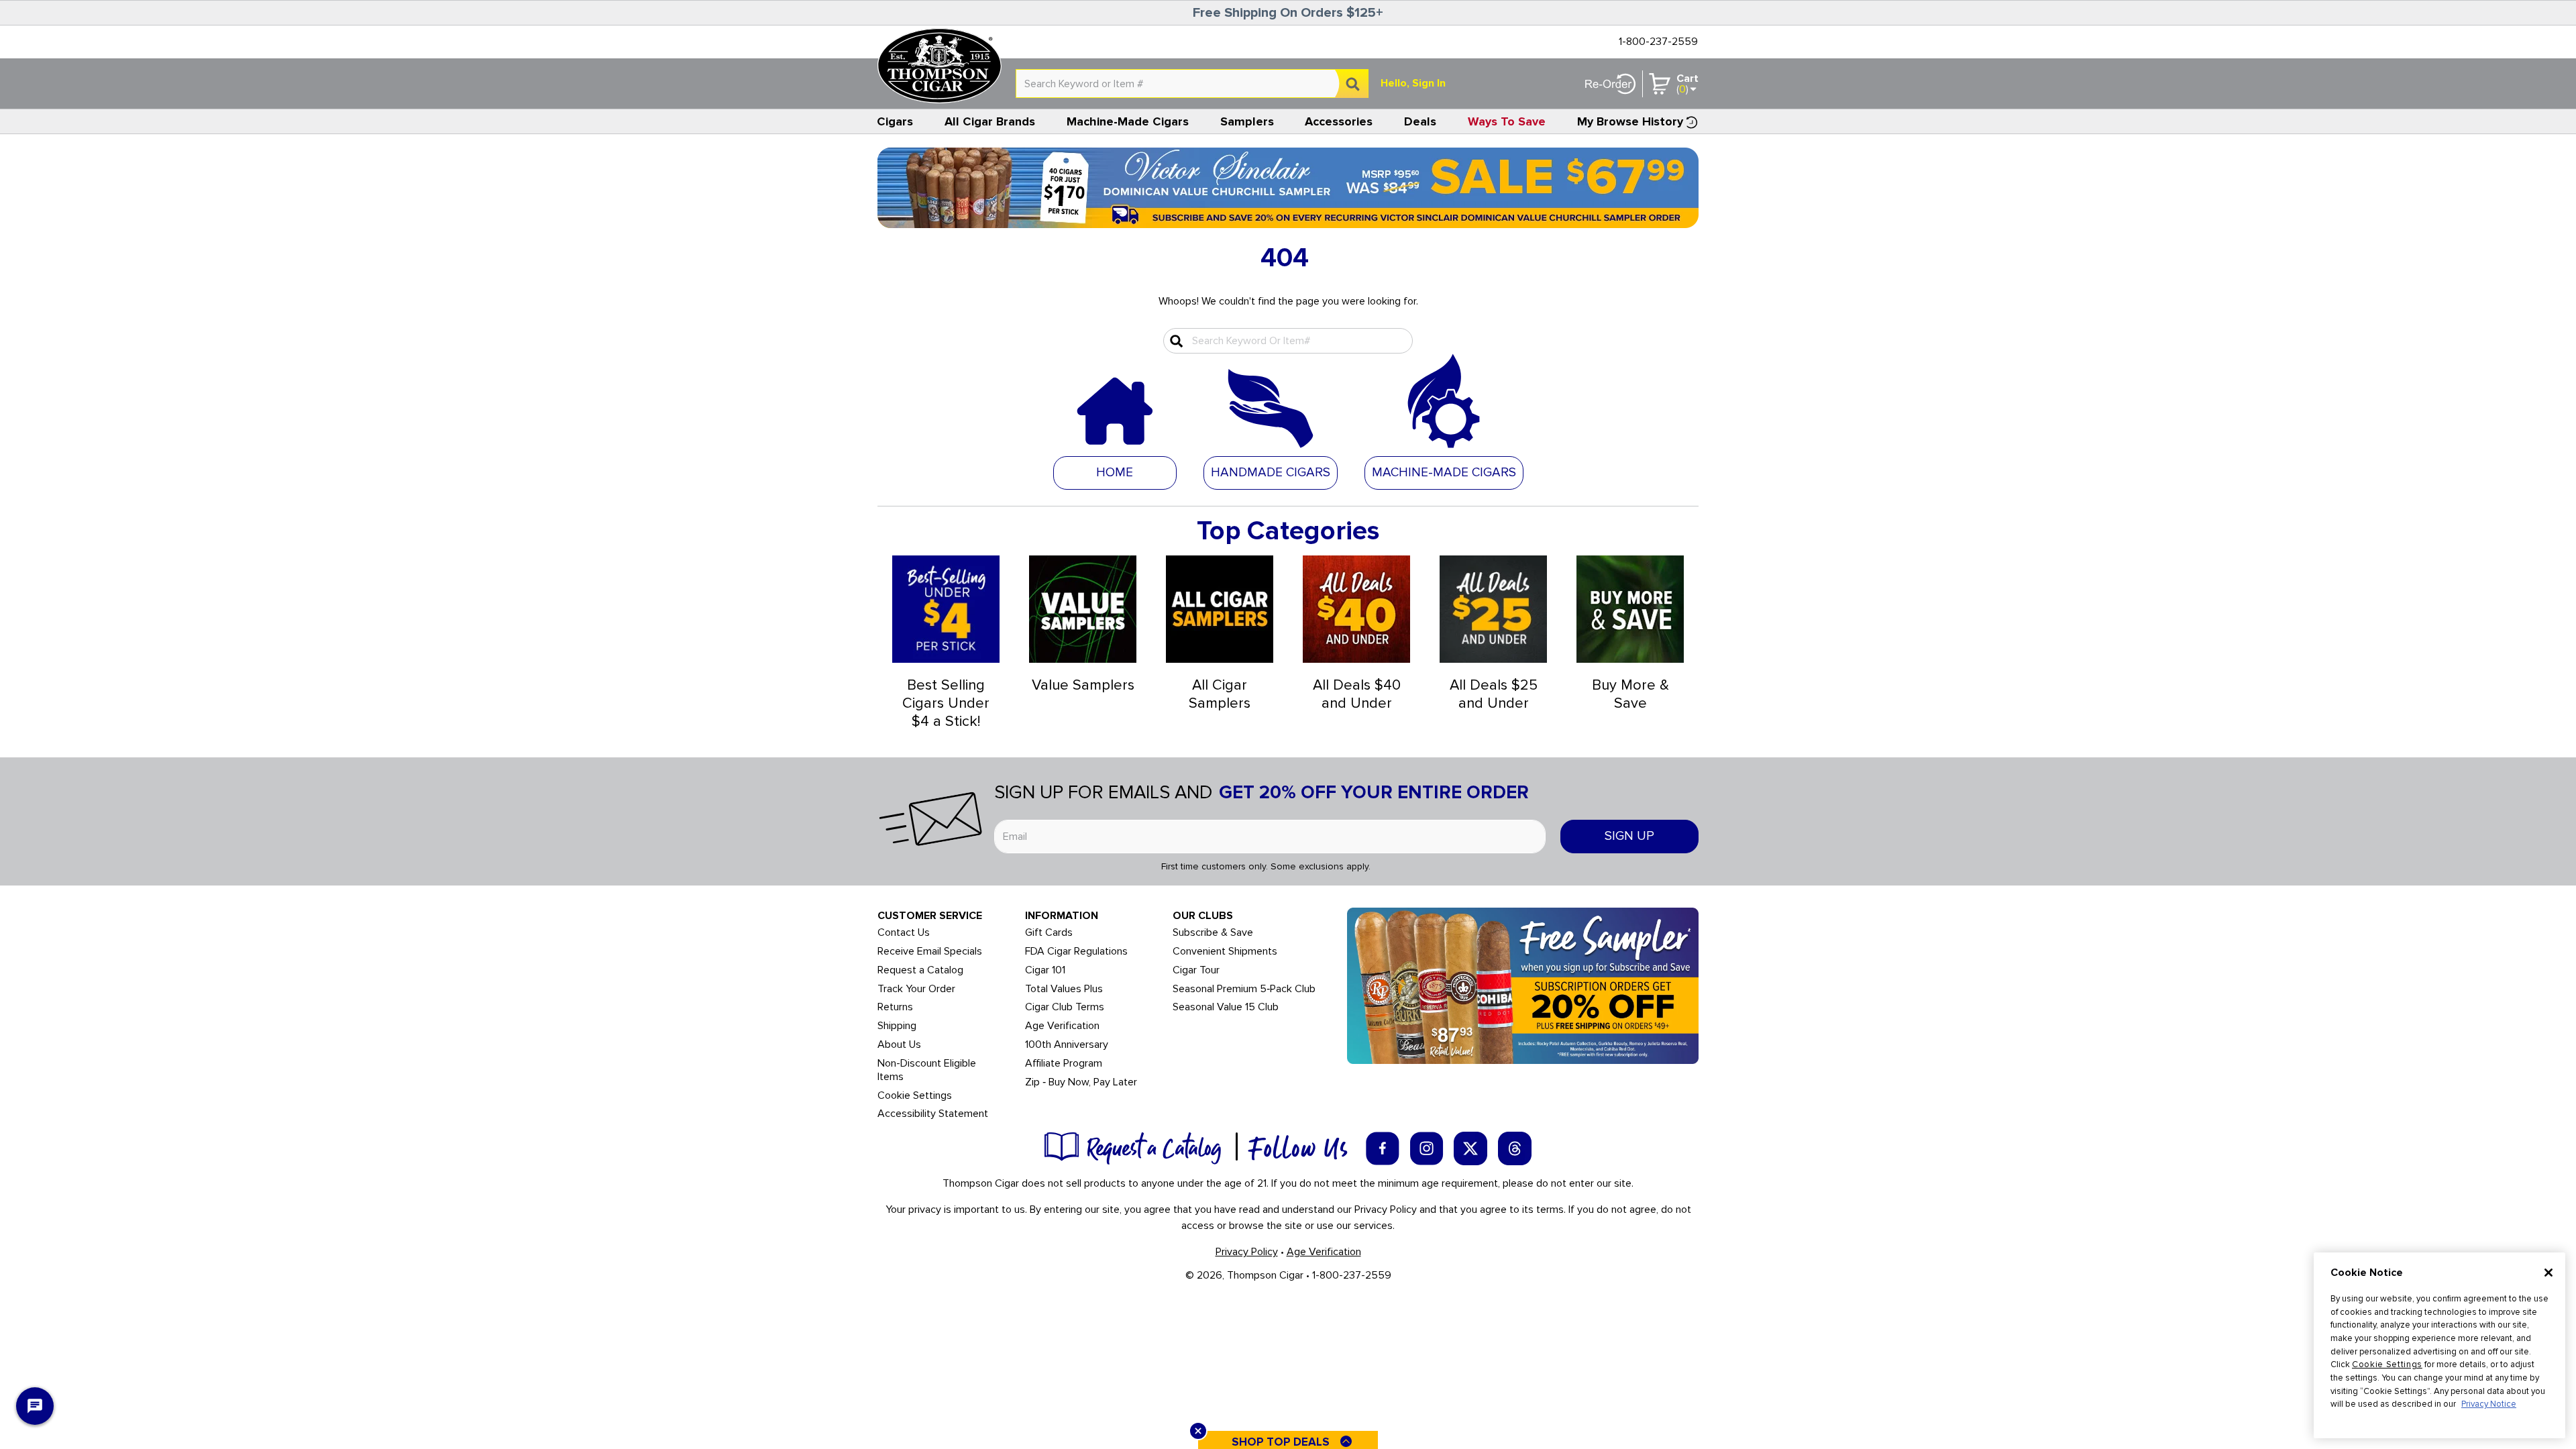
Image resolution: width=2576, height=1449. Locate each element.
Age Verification (1062, 1026)
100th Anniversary (1067, 1045)
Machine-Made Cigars (1444, 473)
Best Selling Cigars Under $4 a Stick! (946, 703)
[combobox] (1192, 84)
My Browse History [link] (1630, 121)
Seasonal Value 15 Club (1226, 1007)
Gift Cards (1049, 933)
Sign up (1629, 836)
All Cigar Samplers (1220, 694)
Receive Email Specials (930, 952)
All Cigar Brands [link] (990, 121)
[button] (1271, 472)
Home (1115, 473)
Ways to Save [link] (1507, 121)
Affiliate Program (1064, 1064)
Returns (895, 1007)
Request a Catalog (920, 970)
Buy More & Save (1630, 694)
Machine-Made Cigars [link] (1128, 121)
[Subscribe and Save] (1523, 985)
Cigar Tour (1196, 970)
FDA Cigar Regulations (1076, 952)
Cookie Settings (2387, 1364)
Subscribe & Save (1213, 933)
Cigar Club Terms (1065, 1007)
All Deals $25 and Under (1494, 694)
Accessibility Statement (933, 1114)
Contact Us (904, 933)
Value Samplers (1083, 685)
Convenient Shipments (1225, 952)
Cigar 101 (1045, 970)
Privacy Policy (1247, 1252)
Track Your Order (916, 989)
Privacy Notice (2489, 1404)
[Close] (2548, 1273)
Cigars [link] (895, 121)
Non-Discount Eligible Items (927, 1070)
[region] (2439, 1345)
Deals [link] (1420, 121)
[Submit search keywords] (1175, 341)
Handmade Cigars (1271, 473)
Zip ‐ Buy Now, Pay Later (1081, 1082)
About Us (899, 1045)
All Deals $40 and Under (1357, 694)
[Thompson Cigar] (940, 66)
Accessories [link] (1339, 121)
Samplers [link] (1247, 121)
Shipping (897, 1026)
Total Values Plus (1064, 989)
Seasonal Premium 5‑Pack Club (1244, 989)
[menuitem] (895, 121)
